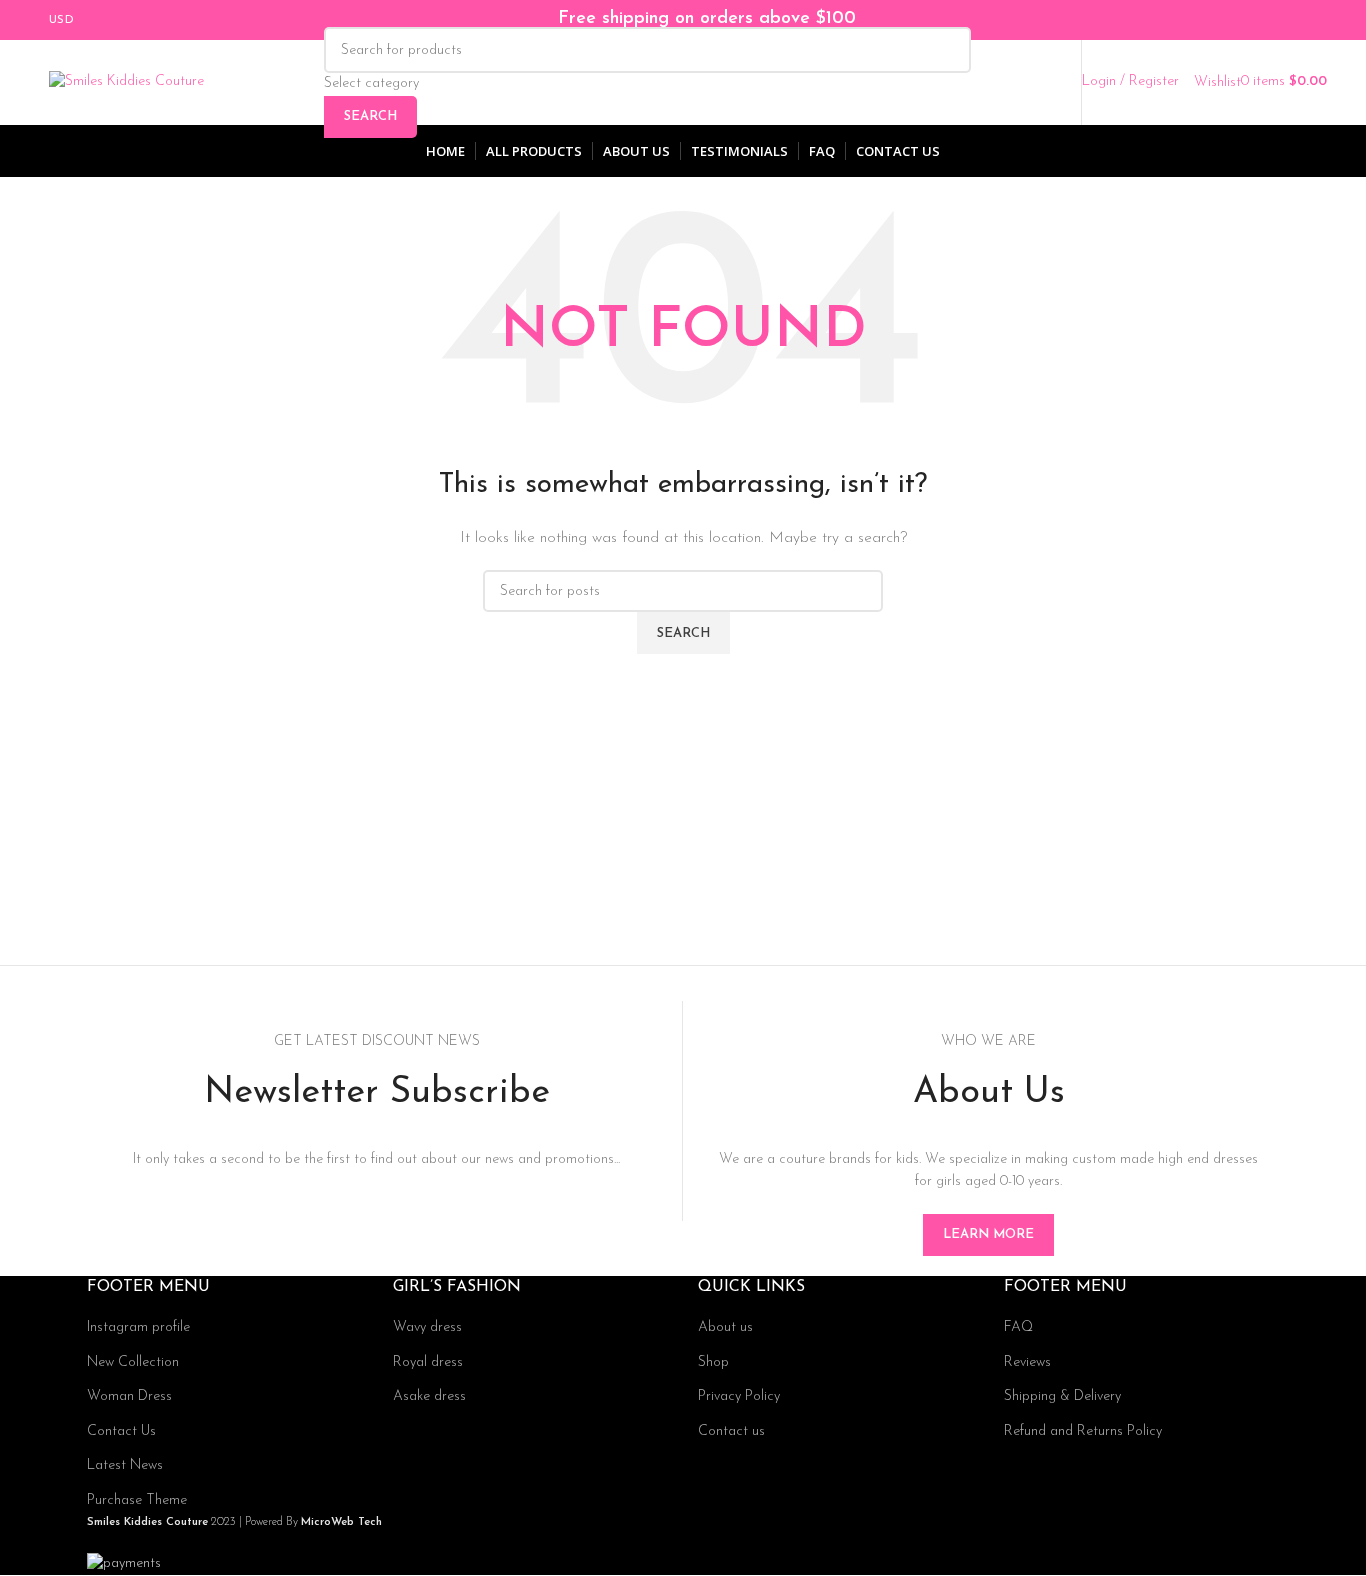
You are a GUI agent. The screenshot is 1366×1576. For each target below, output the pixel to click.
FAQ (1018, 1327)
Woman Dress (129, 1396)
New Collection (133, 1362)
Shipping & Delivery (1062, 1396)
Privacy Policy (739, 1396)
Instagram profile (138, 1327)
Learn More (988, 1234)
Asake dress (429, 1396)
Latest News (125, 1465)
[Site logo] (126, 81)
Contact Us (121, 1431)
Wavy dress (427, 1327)
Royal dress (428, 1362)
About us (725, 1327)
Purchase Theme (137, 1500)
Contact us (731, 1431)
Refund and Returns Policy (1083, 1431)
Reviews (1027, 1362)
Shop (713, 1362)
